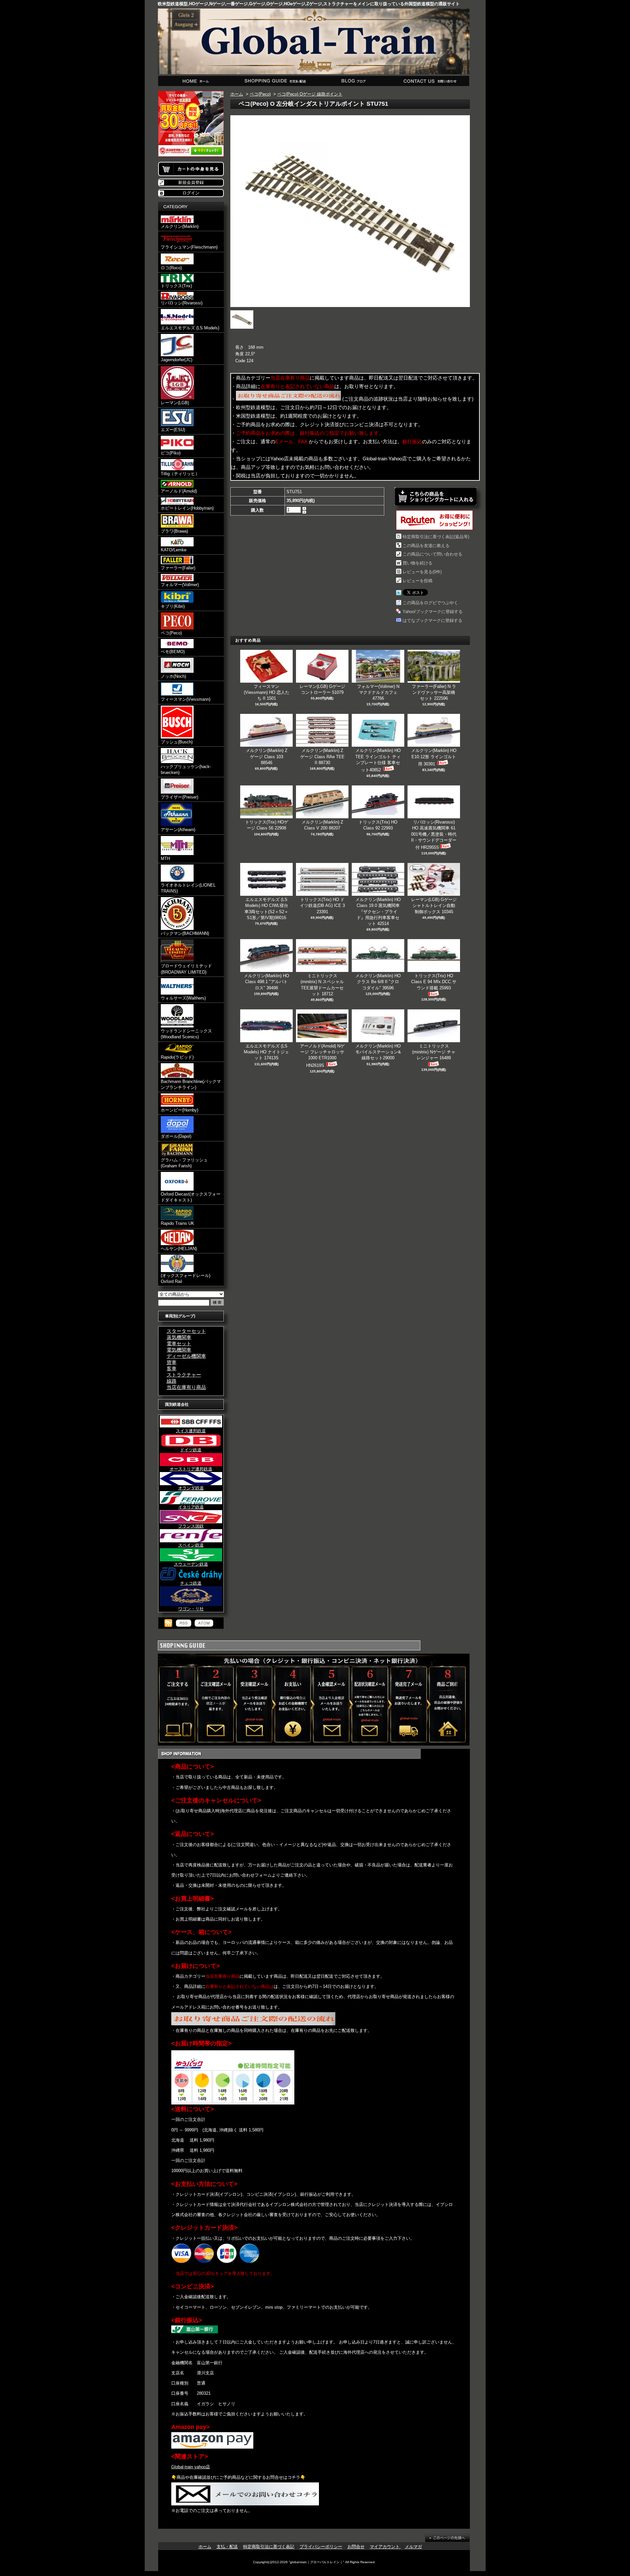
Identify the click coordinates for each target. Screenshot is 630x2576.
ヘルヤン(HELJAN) (179, 1249)
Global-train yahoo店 (191, 2467)
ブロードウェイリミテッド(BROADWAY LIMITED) (186, 969)
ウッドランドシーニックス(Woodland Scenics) (186, 1034)
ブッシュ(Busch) (177, 742)
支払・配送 (227, 2547)
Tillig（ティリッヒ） (180, 474)
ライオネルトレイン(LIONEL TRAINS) (188, 888)
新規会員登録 (191, 182)
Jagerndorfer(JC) (177, 360)
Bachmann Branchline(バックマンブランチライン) (191, 1084)
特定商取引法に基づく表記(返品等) (436, 537)
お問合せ (430, 81)
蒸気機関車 (179, 1337)
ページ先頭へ (447, 2538)
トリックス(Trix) (176, 286)
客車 (172, 1368)
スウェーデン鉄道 (191, 1564)
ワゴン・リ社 (191, 1609)
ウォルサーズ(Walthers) (183, 998)
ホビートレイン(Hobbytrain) (187, 508)
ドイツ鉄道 (191, 1450)
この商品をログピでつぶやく (430, 603)
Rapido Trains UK (178, 1223)
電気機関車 (179, 1350)
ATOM (204, 1623)
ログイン (191, 193)
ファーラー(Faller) (178, 568)
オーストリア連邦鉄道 (191, 1469)
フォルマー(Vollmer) (180, 585)
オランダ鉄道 (191, 1488)
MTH (165, 859)
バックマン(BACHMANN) (185, 933)
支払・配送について (275, 81)
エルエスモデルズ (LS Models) (190, 328)
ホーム (197, 81)
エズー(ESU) (173, 430)
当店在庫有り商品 (186, 1387)
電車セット (179, 1343)
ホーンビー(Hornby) (179, 1110)
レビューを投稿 (418, 581)
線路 (172, 1381)
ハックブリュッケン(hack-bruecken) (186, 770)
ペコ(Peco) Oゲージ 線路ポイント (310, 94)
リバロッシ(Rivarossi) (182, 303)
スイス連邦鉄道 (191, 1431)
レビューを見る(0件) (422, 572)
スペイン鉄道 (191, 1545)
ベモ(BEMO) (173, 652)
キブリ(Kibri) (173, 606)
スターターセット (186, 1331)
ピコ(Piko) (171, 453)
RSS (184, 1623)
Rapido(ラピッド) (177, 1057)
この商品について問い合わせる (432, 554)
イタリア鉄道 (191, 1507)
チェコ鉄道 (191, 1583)
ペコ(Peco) (171, 633)
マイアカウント (385, 2547)
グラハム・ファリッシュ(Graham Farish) (184, 1163)
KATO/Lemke (174, 550)
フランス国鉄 (191, 1526)
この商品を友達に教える (426, 546)
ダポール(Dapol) (176, 1136)
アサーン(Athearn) (178, 830)
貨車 (172, 1362)
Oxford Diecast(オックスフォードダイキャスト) (191, 1197)
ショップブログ (353, 81)
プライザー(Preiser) (179, 797)
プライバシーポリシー (321, 2547)
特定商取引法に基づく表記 (269, 2547)
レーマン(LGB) (175, 403)
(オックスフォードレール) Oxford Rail (186, 1278)
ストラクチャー (184, 1375)
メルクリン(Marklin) (180, 226)
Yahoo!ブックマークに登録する (433, 612)
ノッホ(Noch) (173, 676)
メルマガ (413, 2547)
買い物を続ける (418, 563)
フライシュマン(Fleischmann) (189, 247)
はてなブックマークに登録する (432, 620)
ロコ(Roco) (171, 268)
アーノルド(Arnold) (179, 491)
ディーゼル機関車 (186, 1356)
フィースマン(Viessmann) (186, 699)
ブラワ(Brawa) (174, 531)
